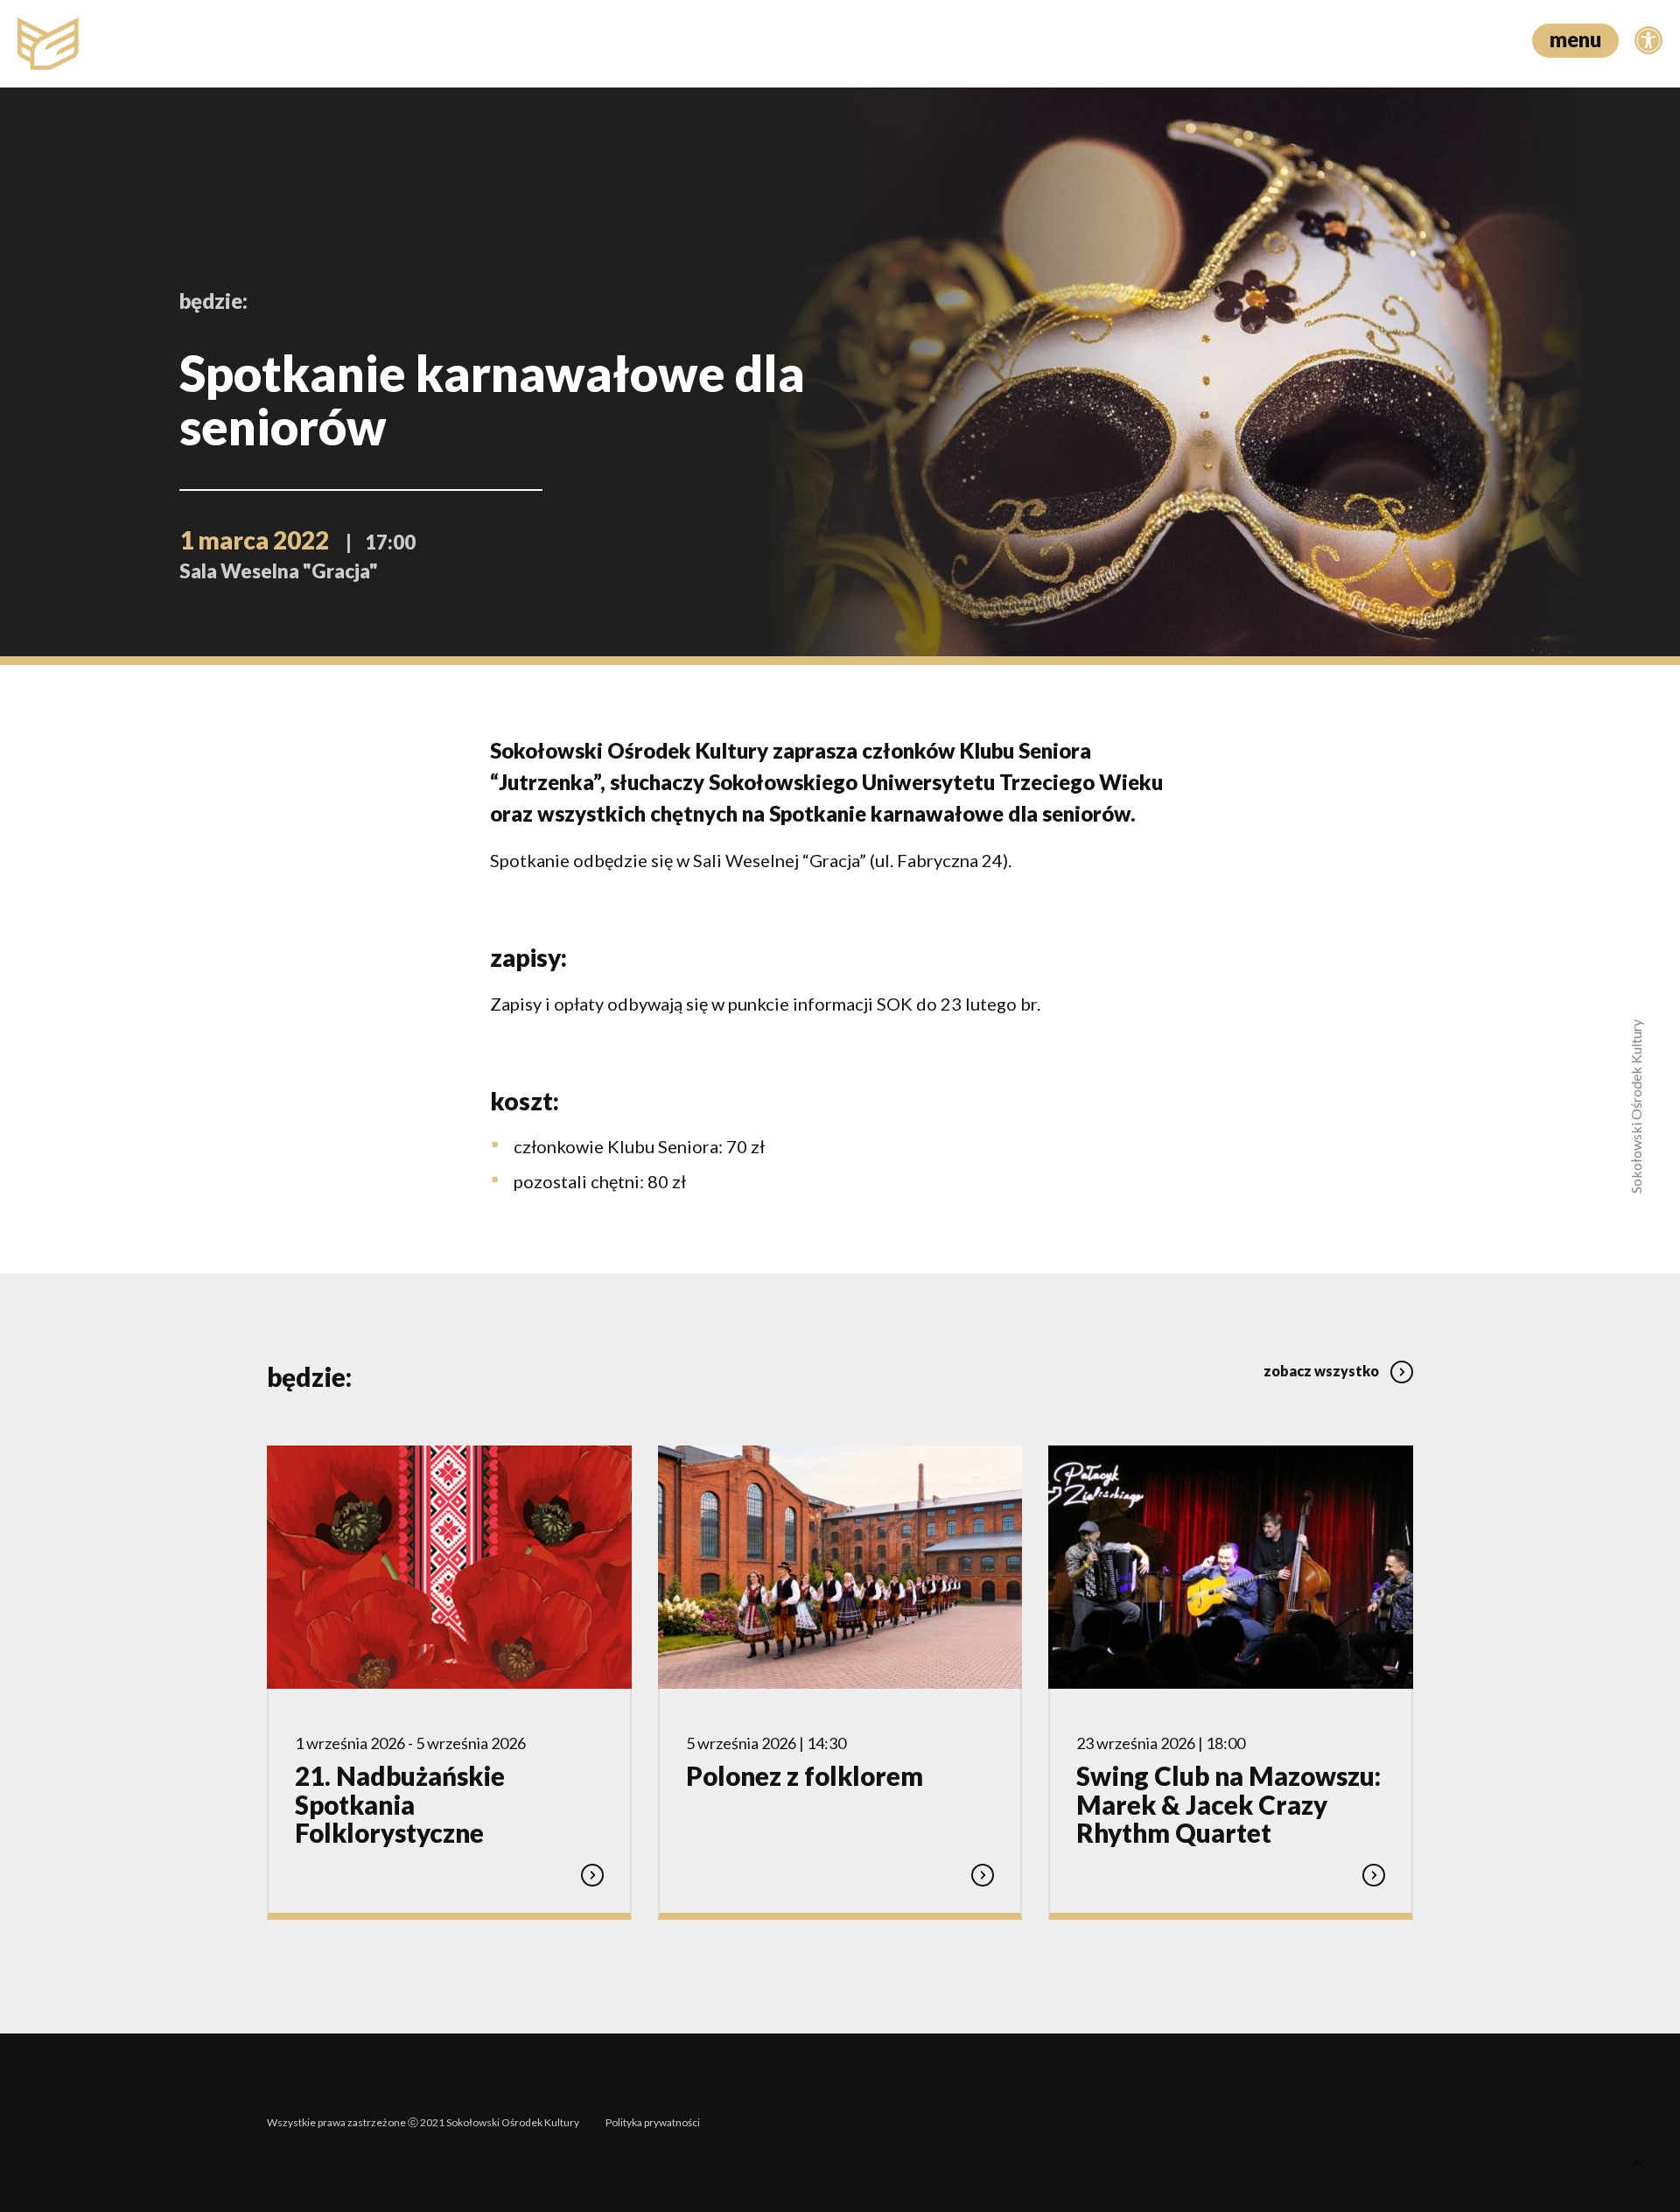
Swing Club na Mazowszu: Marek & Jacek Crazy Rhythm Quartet (1228, 1804)
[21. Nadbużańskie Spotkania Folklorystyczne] (449, 1567)
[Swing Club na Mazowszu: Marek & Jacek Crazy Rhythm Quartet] (1231, 1567)
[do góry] (1636, 2168)
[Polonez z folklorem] (840, 1567)
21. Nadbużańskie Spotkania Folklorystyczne (400, 1804)
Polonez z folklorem (805, 1776)
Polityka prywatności (653, 2122)
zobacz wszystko (1323, 1371)
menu (1575, 39)
